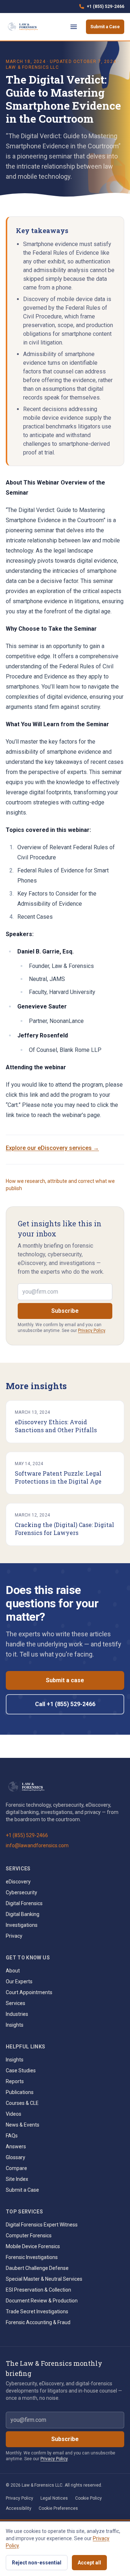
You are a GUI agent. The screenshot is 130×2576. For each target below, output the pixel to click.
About (13, 1971)
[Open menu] (74, 27)
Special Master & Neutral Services (44, 2279)
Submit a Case (105, 27)
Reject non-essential (37, 2563)
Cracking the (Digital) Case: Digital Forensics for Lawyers (64, 1529)
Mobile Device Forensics (33, 2246)
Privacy (14, 1936)
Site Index (17, 2179)
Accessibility (19, 2508)
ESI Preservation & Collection (38, 2290)
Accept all (89, 2563)
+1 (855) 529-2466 (101, 8)
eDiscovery (18, 1882)
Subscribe (65, 1311)
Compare (16, 2168)
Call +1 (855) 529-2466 (65, 1704)
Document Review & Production (42, 2301)
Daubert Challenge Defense (37, 2268)
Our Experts (19, 1981)
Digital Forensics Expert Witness (42, 2225)
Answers (16, 2146)
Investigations (22, 1925)
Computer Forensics (29, 2236)
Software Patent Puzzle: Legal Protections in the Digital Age (58, 1477)
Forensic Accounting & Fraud (38, 2322)
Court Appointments (29, 1992)
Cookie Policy (88, 2498)
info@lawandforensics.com (37, 1845)
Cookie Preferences (58, 2508)
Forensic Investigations (32, 2257)
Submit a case (65, 1680)
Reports (15, 2081)
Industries (17, 2014)
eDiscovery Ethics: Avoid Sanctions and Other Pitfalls (56, 1426)
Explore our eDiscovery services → (52, 1148)
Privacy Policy (92, 1331)
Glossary (16, 2157)
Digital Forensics (24, 1903)
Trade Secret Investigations (37, 2311)
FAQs (12, 2136)
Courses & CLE (22, 2103)
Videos (14, 2114)
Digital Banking (23, 1914)
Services (16, 2003)
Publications (20, 2092)
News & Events (23, 2125)
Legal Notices (54, 2498)
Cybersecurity (21, 1892)
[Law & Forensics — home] (24, 27)
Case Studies (21, 2070)
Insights (15, 2025)
